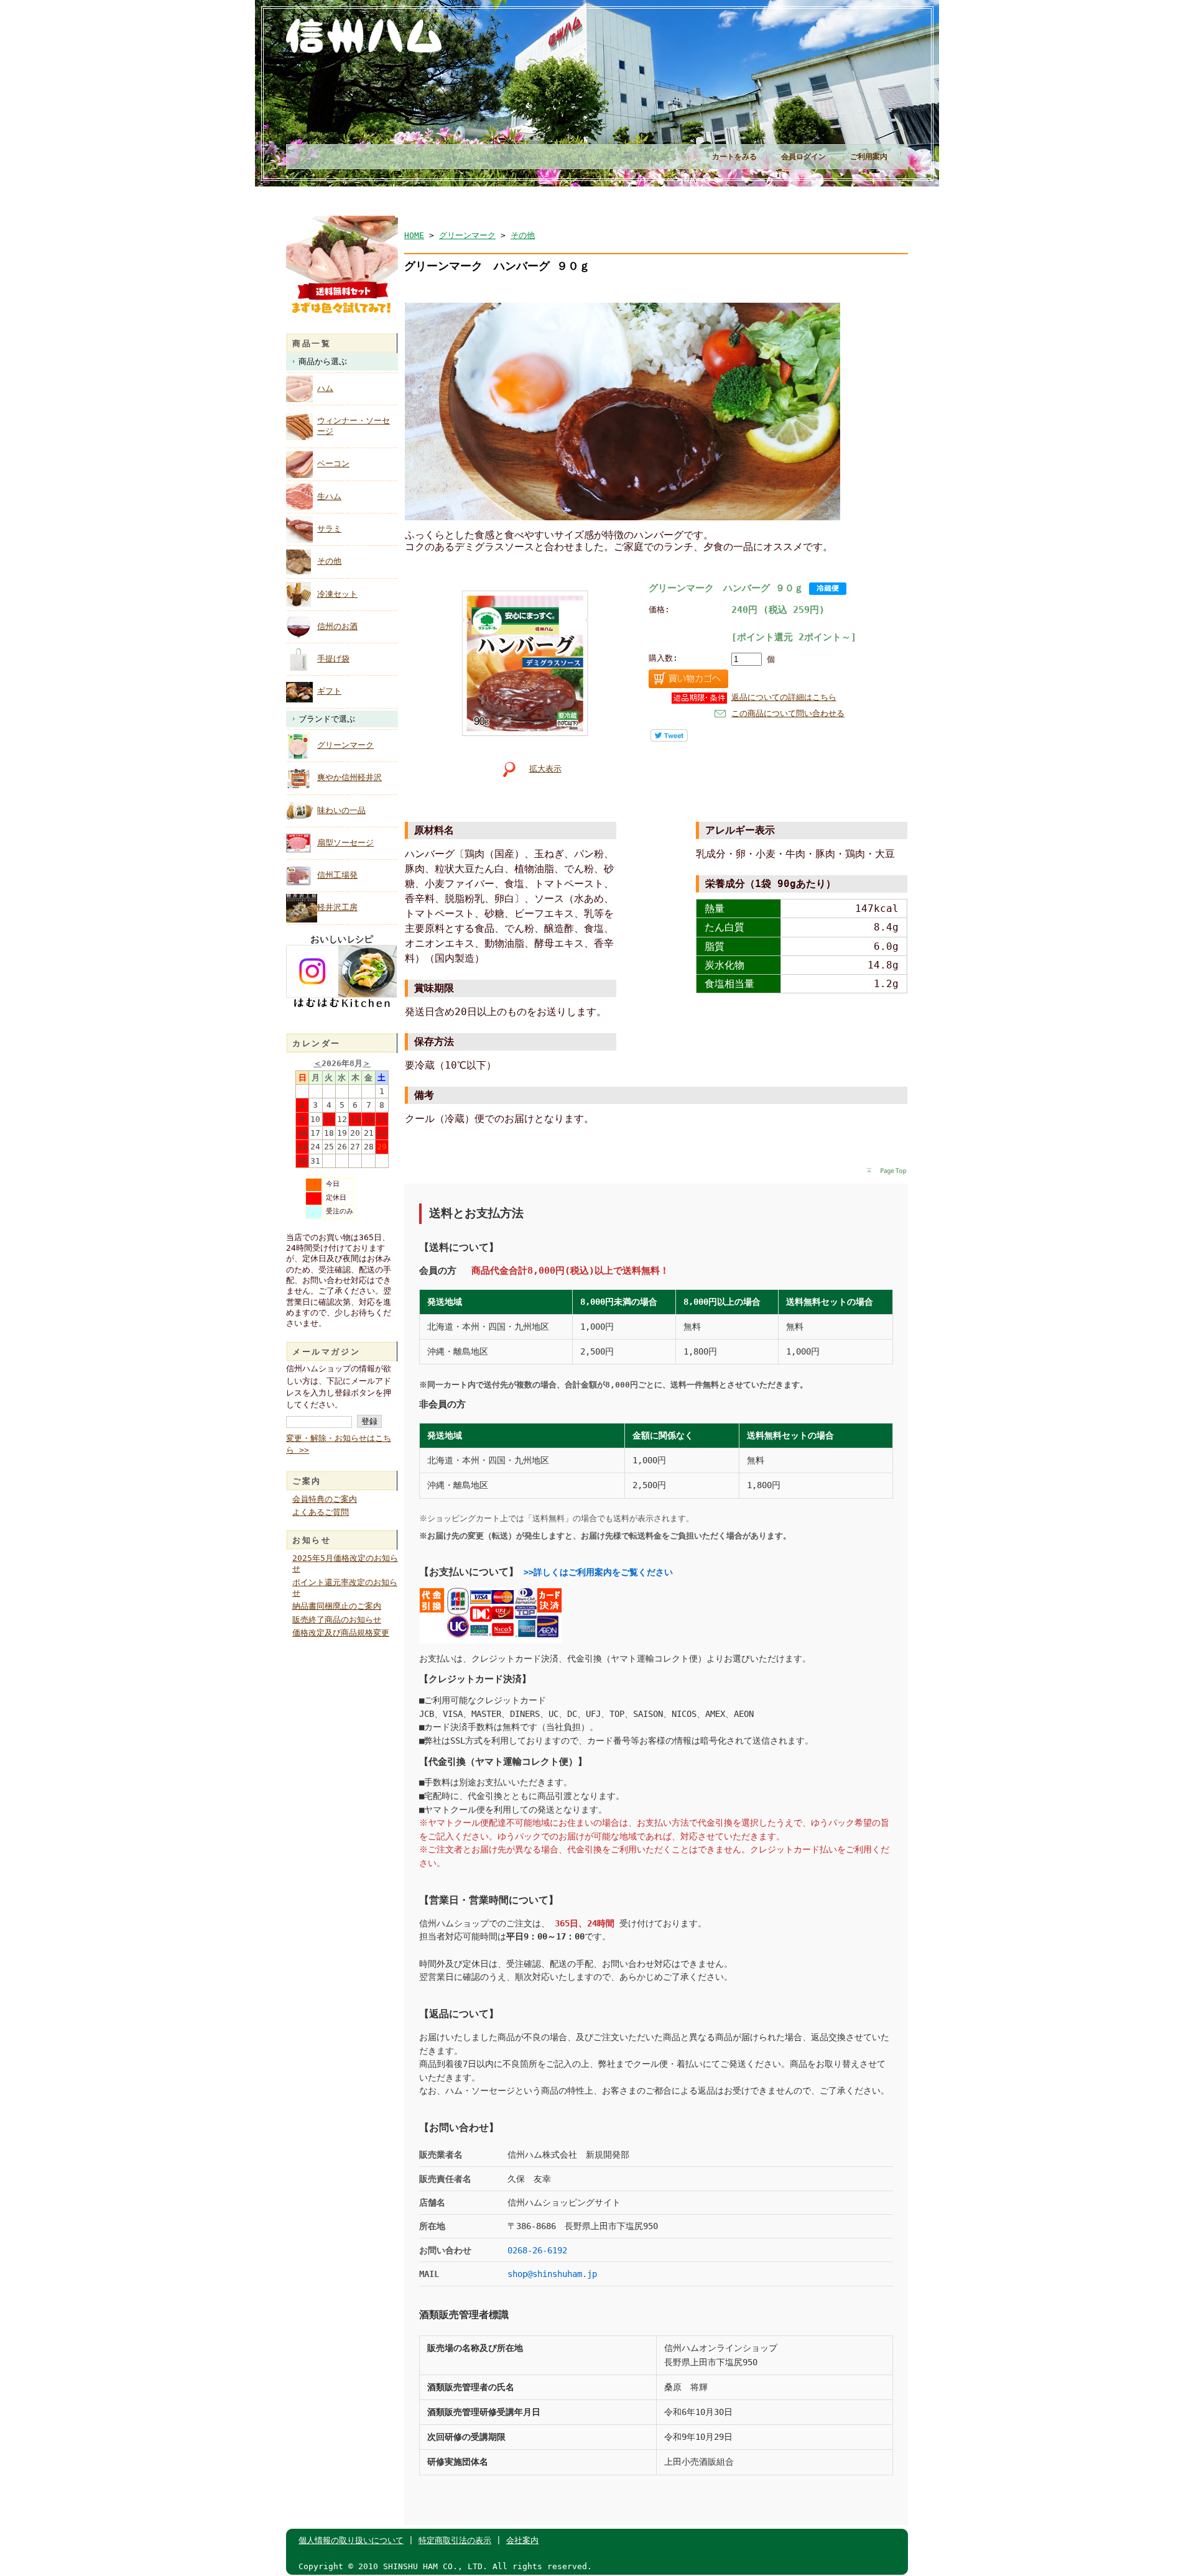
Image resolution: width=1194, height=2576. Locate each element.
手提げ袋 (333, 659)
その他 (329, 561)
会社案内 (522, 2540)
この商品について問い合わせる (788, 713)
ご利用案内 (869, 157)
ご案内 (307, 1481)
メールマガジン (326, 1352)
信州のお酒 (337, 626)
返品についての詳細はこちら (784, 697)
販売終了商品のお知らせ (337, 1620)
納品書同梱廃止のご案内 (337, 1606)
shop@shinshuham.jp (552, 2274)
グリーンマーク (345, 745)
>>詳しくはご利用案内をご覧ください (598, 1572)
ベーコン (333, 463)
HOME (414, 235)
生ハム (329, 496)
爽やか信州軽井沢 (349, 777)
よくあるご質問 (321, 1512)
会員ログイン (803, 157)
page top (887, 1172)
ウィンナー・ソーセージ (354, 426)
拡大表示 (545, 769)
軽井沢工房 (337, 907)
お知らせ (312, 1540)
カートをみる (734, 157)
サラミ (329, 529)
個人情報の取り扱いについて (351, 2540)
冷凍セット (337, 594)
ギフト (329, 691)
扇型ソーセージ (345, 843)
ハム (325, 388)
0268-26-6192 (537, 2250)
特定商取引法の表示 (455, 2540)
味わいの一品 (341, 810)
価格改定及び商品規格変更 (341, 1633)
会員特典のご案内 (325, 1499)
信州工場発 (337, 875)
